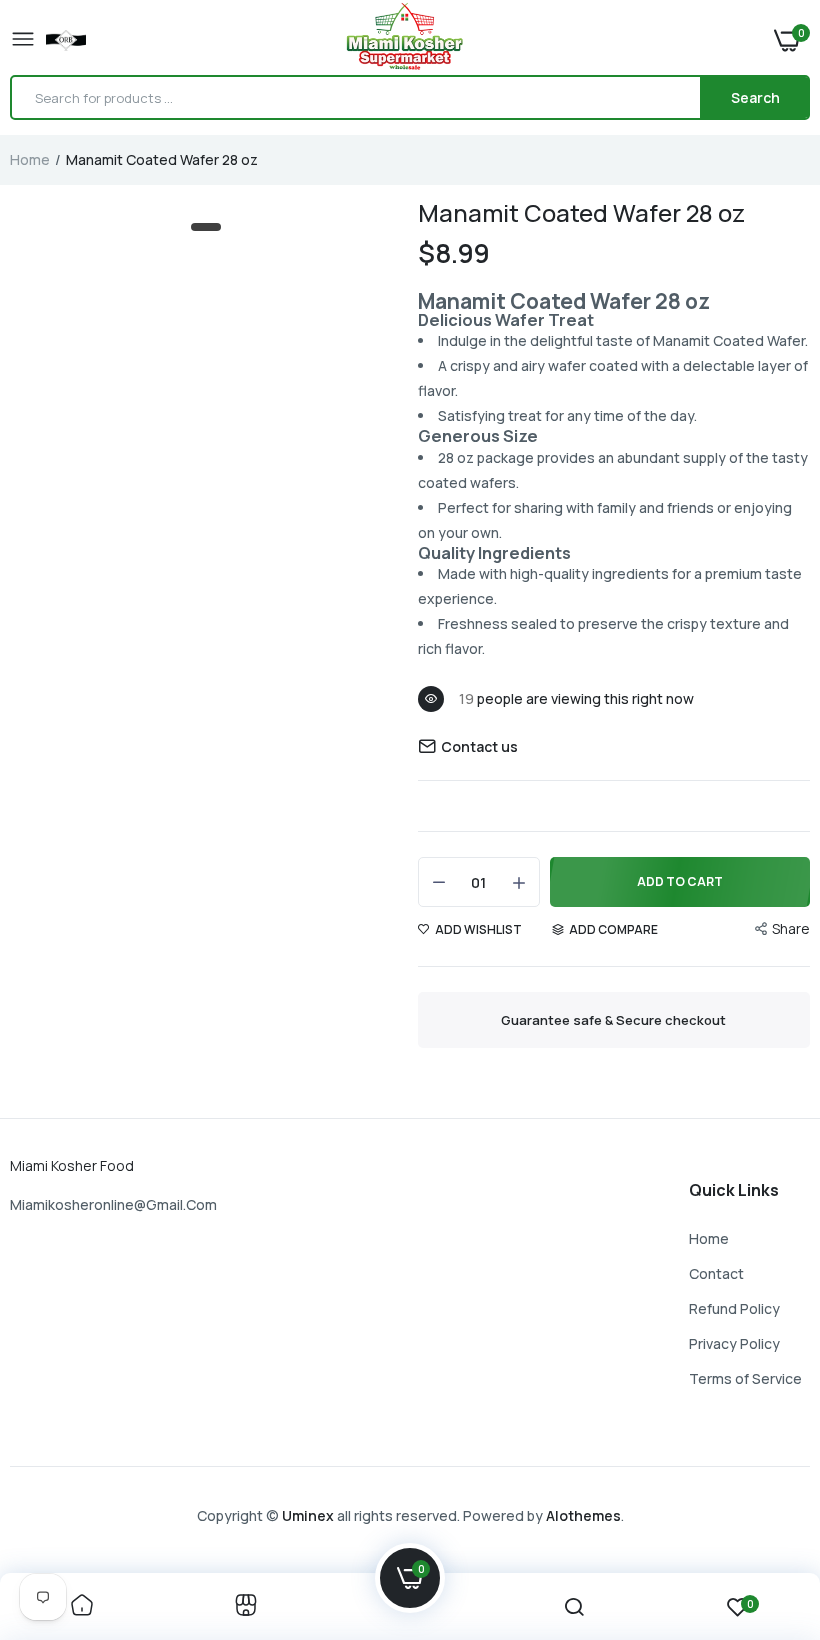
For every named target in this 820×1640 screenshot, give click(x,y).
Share (791, 928)
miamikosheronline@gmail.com (113, 1204)
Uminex (308, 1515)
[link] (82, 1606)
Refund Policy (734, 1308)
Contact (716, 1273)
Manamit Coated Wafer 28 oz (581, 212)
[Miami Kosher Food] (405, 39)
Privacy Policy (734, 1343)
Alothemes (583, 1515)
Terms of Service (745, 1378)
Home (30, 159)
